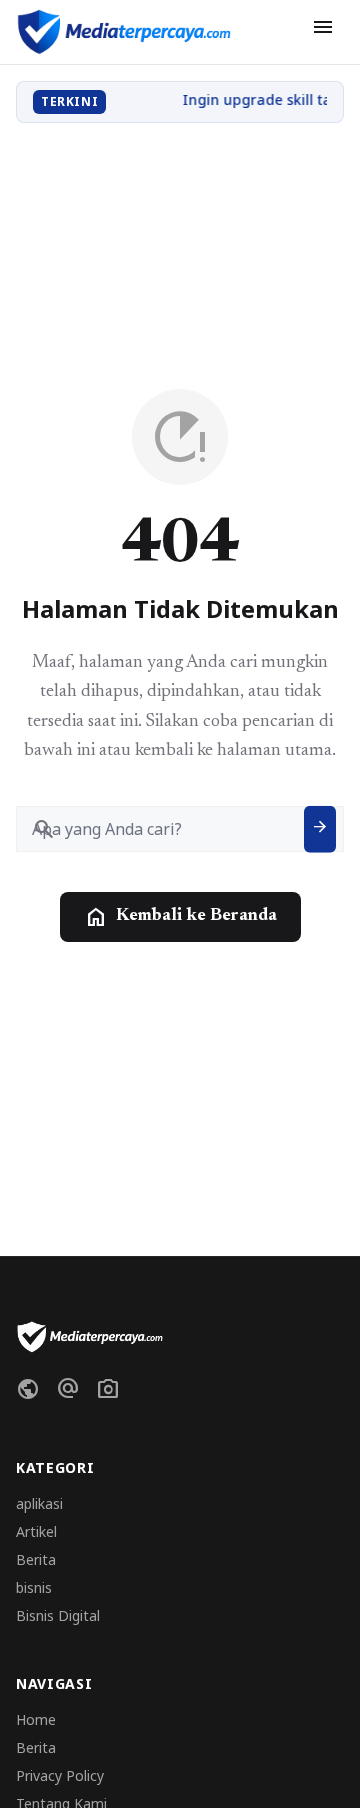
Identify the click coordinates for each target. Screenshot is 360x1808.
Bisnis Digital (58, 1615)
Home (36, 1719)
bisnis (34, 1587)
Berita (36, 1559)
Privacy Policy (60, 1775)
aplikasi (39, 1503)
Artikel (36, 1531)
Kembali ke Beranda (180, 917)
